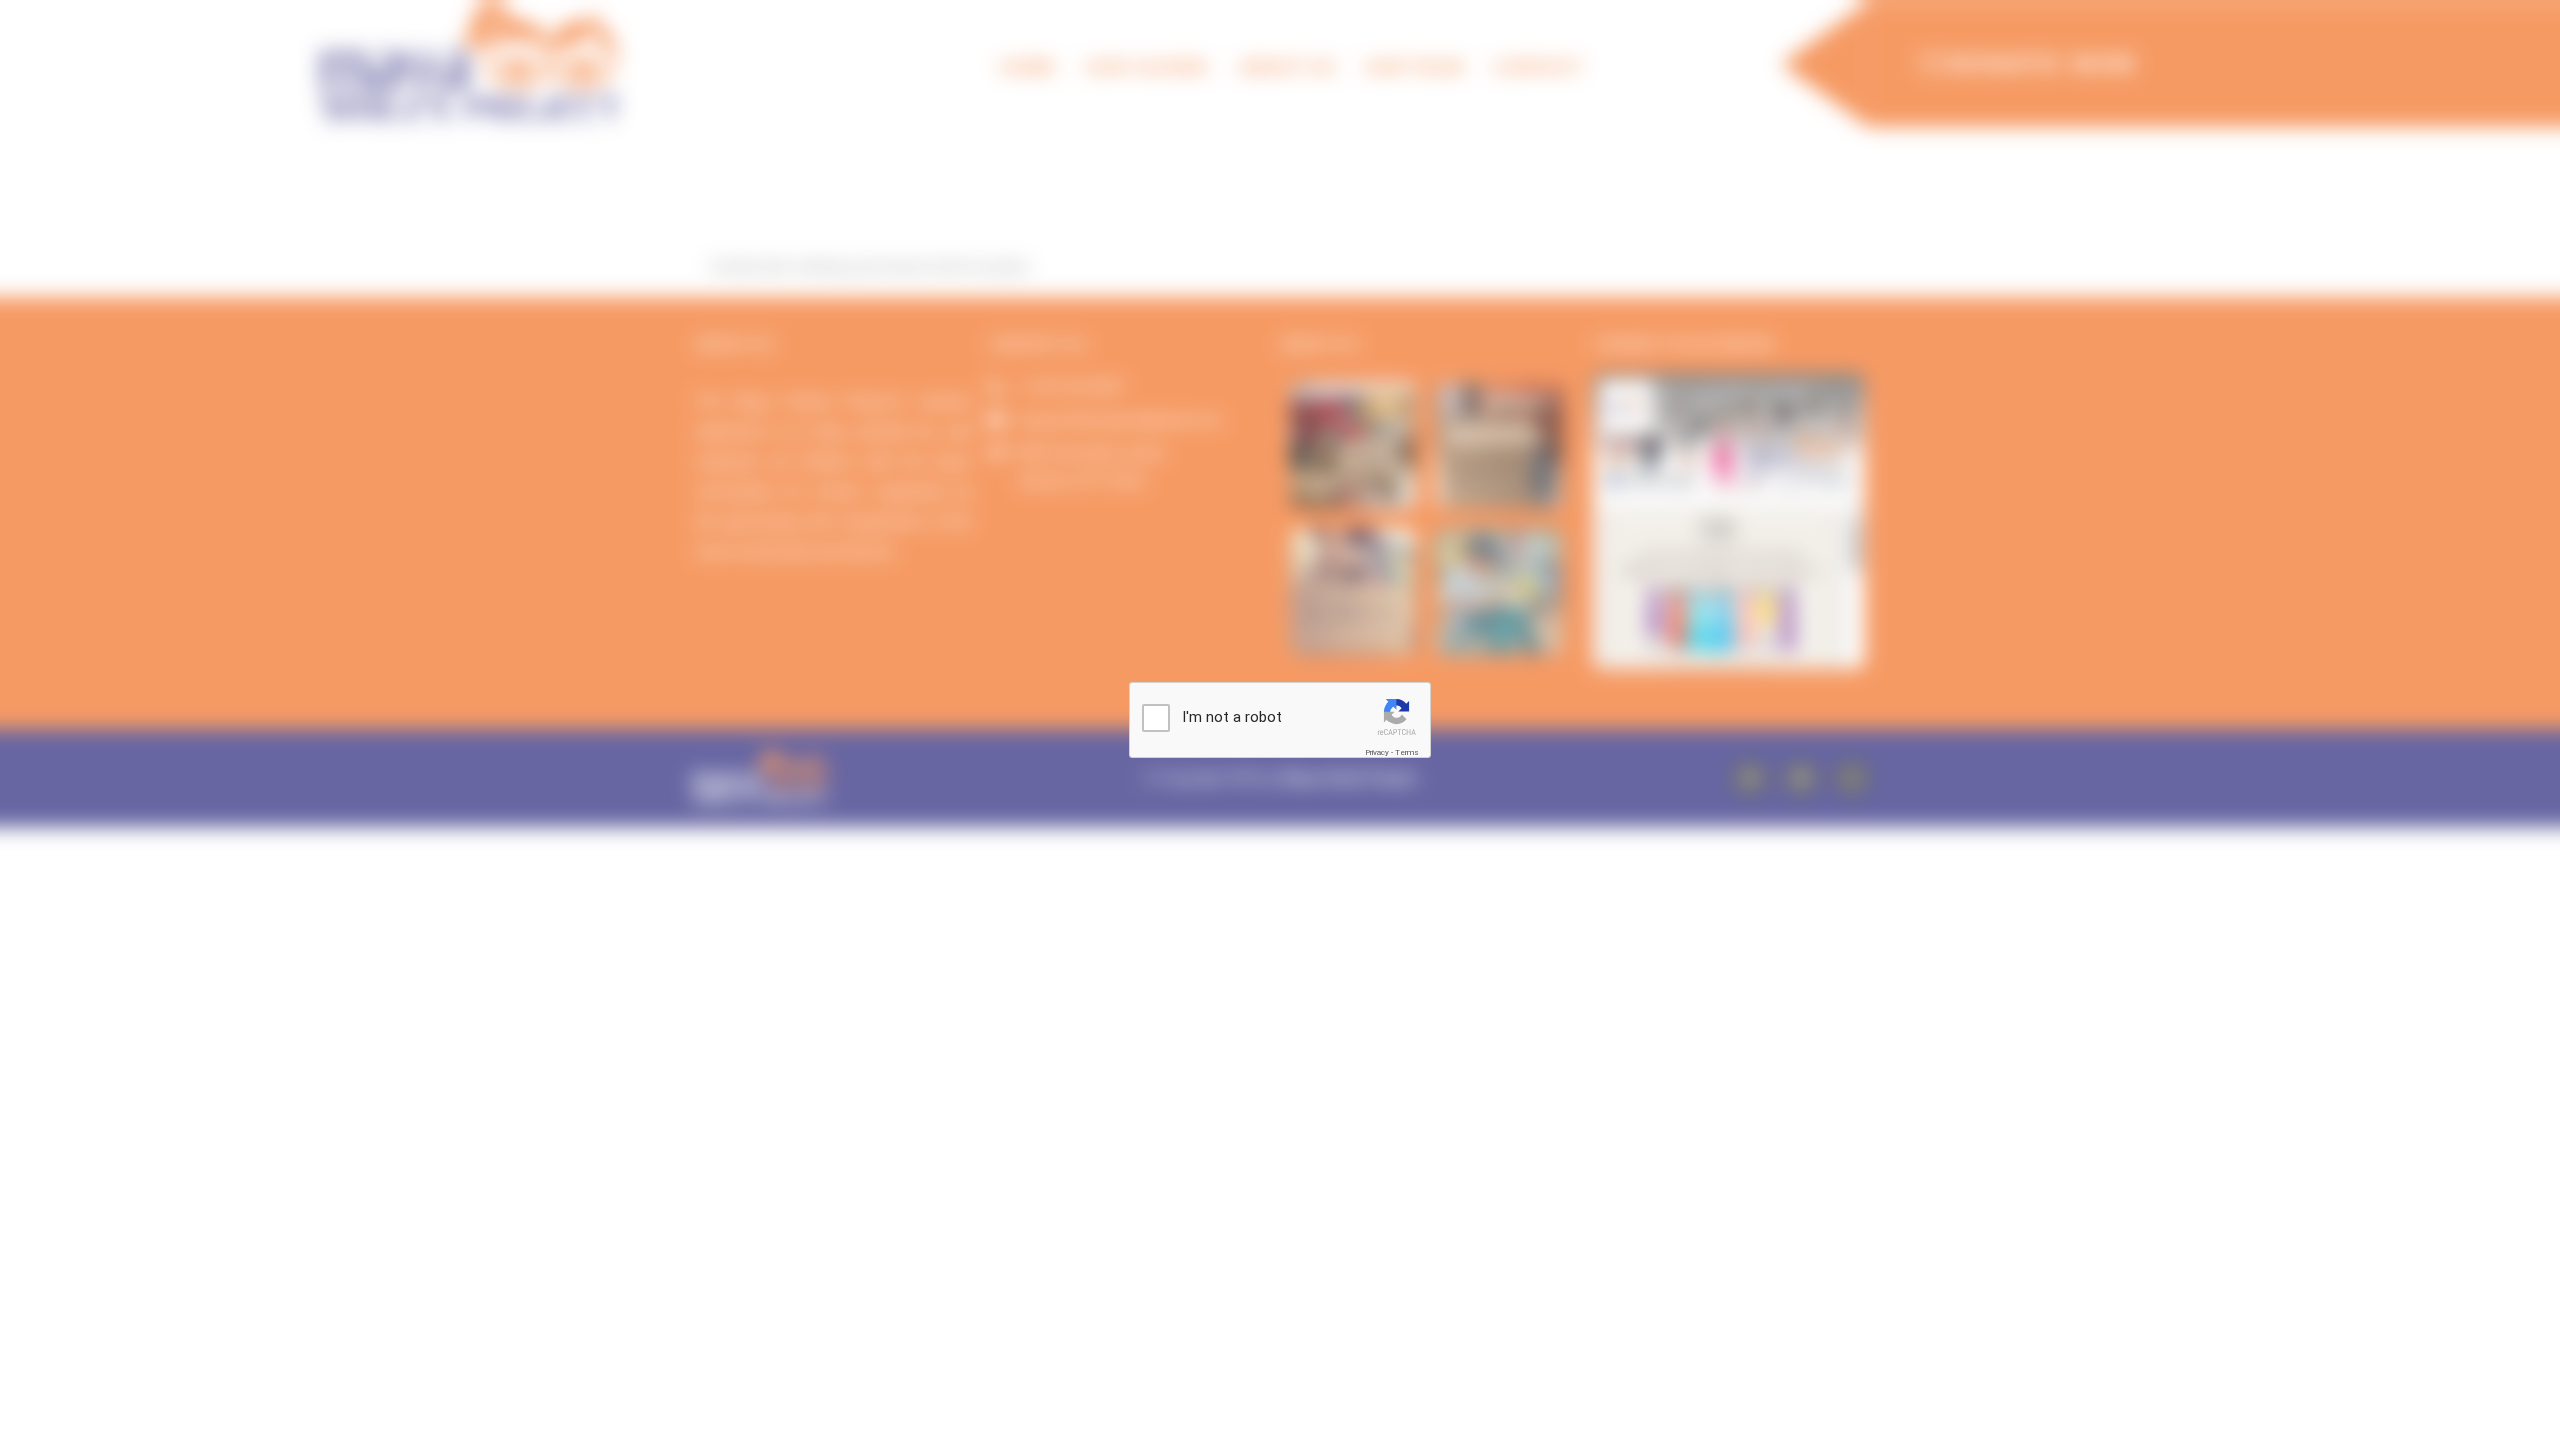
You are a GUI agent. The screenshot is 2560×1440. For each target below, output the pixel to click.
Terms (1407, 752)
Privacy (1377, 752)
